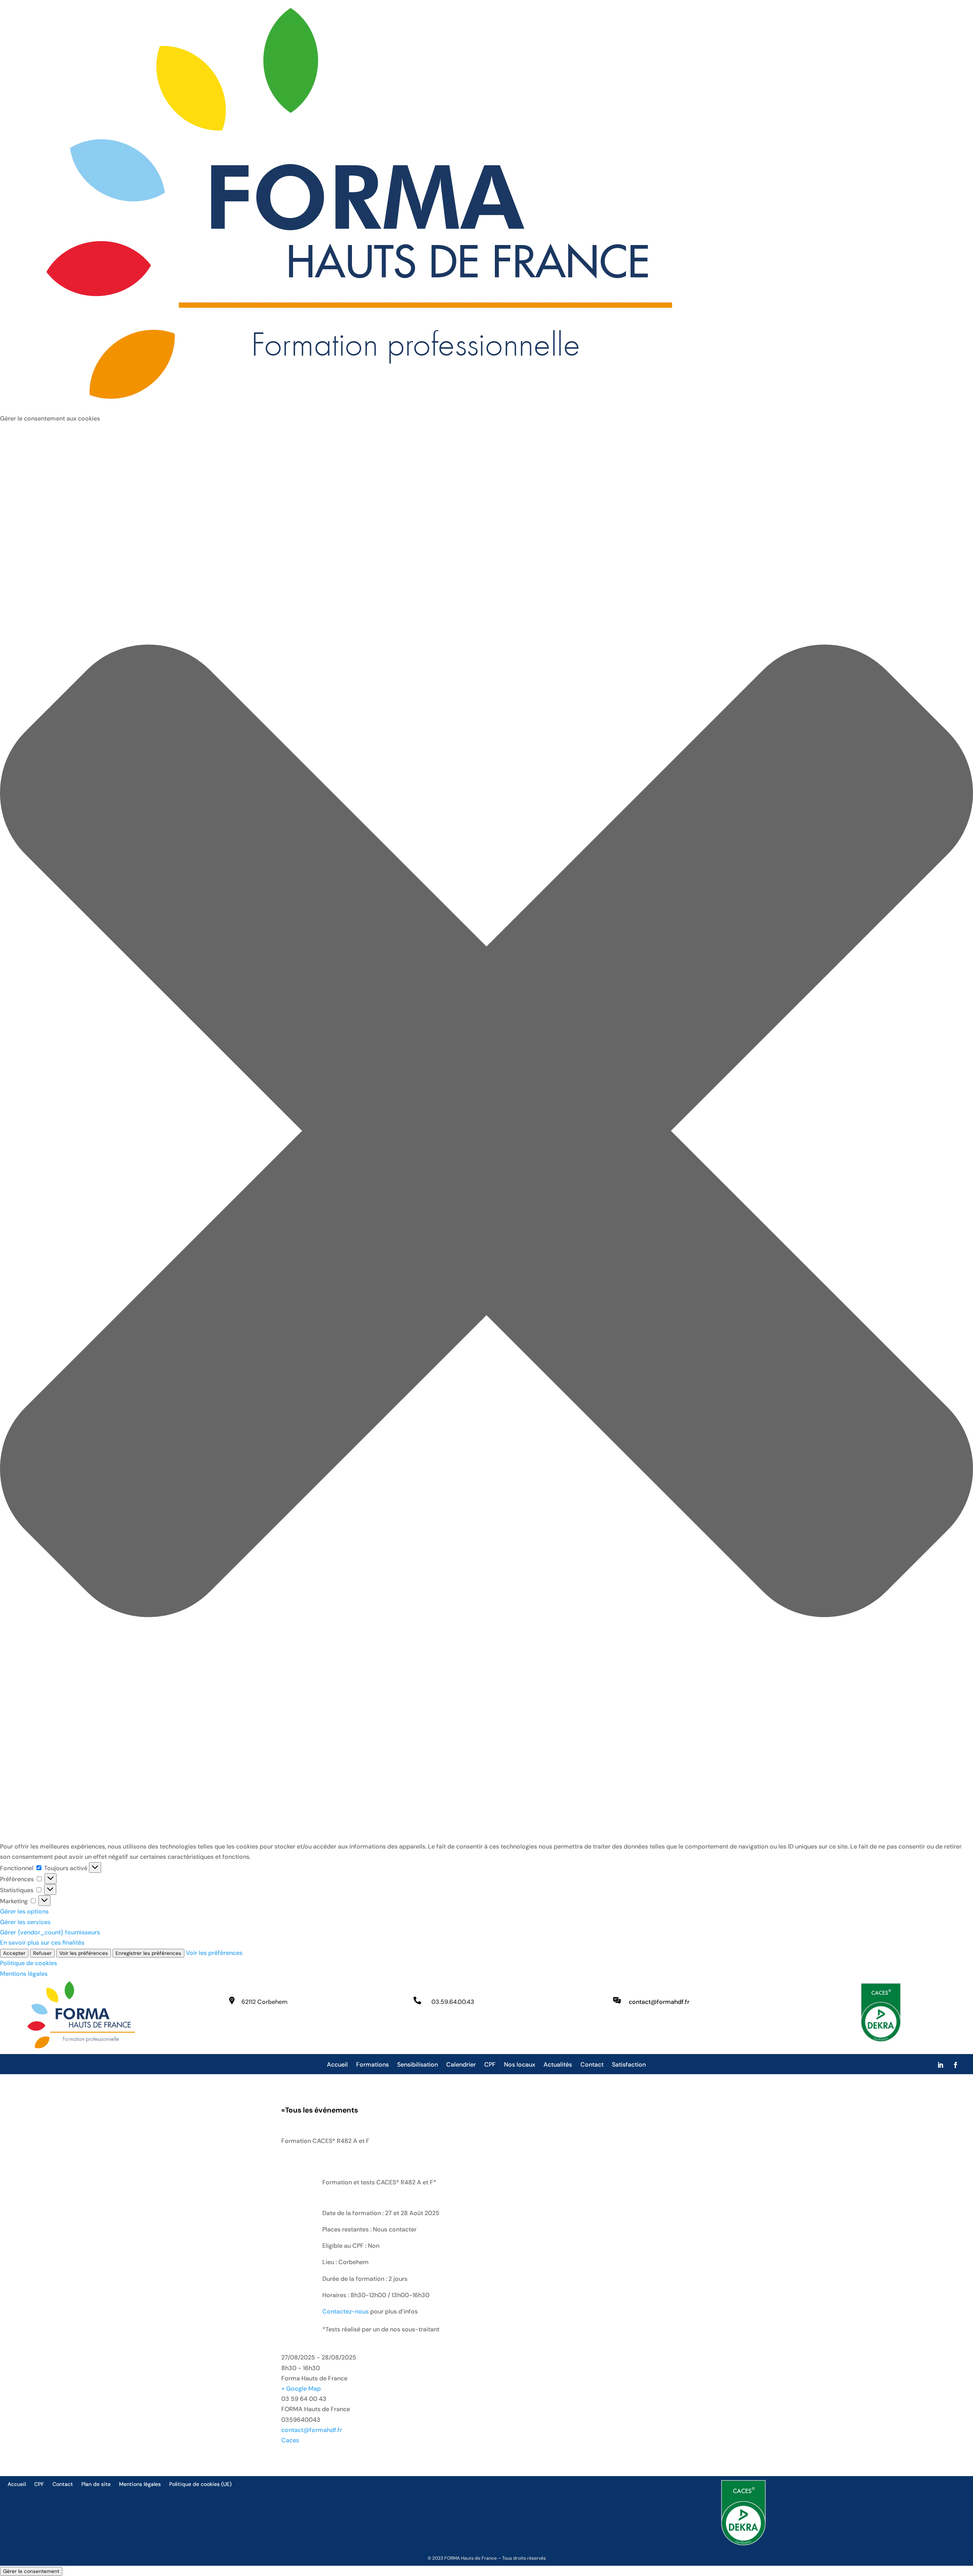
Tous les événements (320, 2110)
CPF (490, 2065)
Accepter (14, 1953)
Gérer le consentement (31, 2571)
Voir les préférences (84, 1953)
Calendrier (461, 2065)
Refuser (42, 1953)
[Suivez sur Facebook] (956, 2065)
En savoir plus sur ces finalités (42, 1943)
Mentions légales (24, 1974)
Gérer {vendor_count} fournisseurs (50, 1932)
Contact (592, 2065)
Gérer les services (25, 1922)
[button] (486, 1132)
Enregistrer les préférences (148, 1953)
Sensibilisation (418, 2065)
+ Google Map (301, 2389)
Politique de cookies (29, 1963)
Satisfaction (629, 2065)
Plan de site (96, 2484)
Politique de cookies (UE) (200, 2484)
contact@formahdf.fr (312, 2430)
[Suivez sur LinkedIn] (940, 2065)
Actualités (558, 2065)
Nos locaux (520, 2065)
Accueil (337, 2065)
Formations (372, 2065)
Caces (290, 2440)
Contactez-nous (345, 2311)
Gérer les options (24, 1911)
